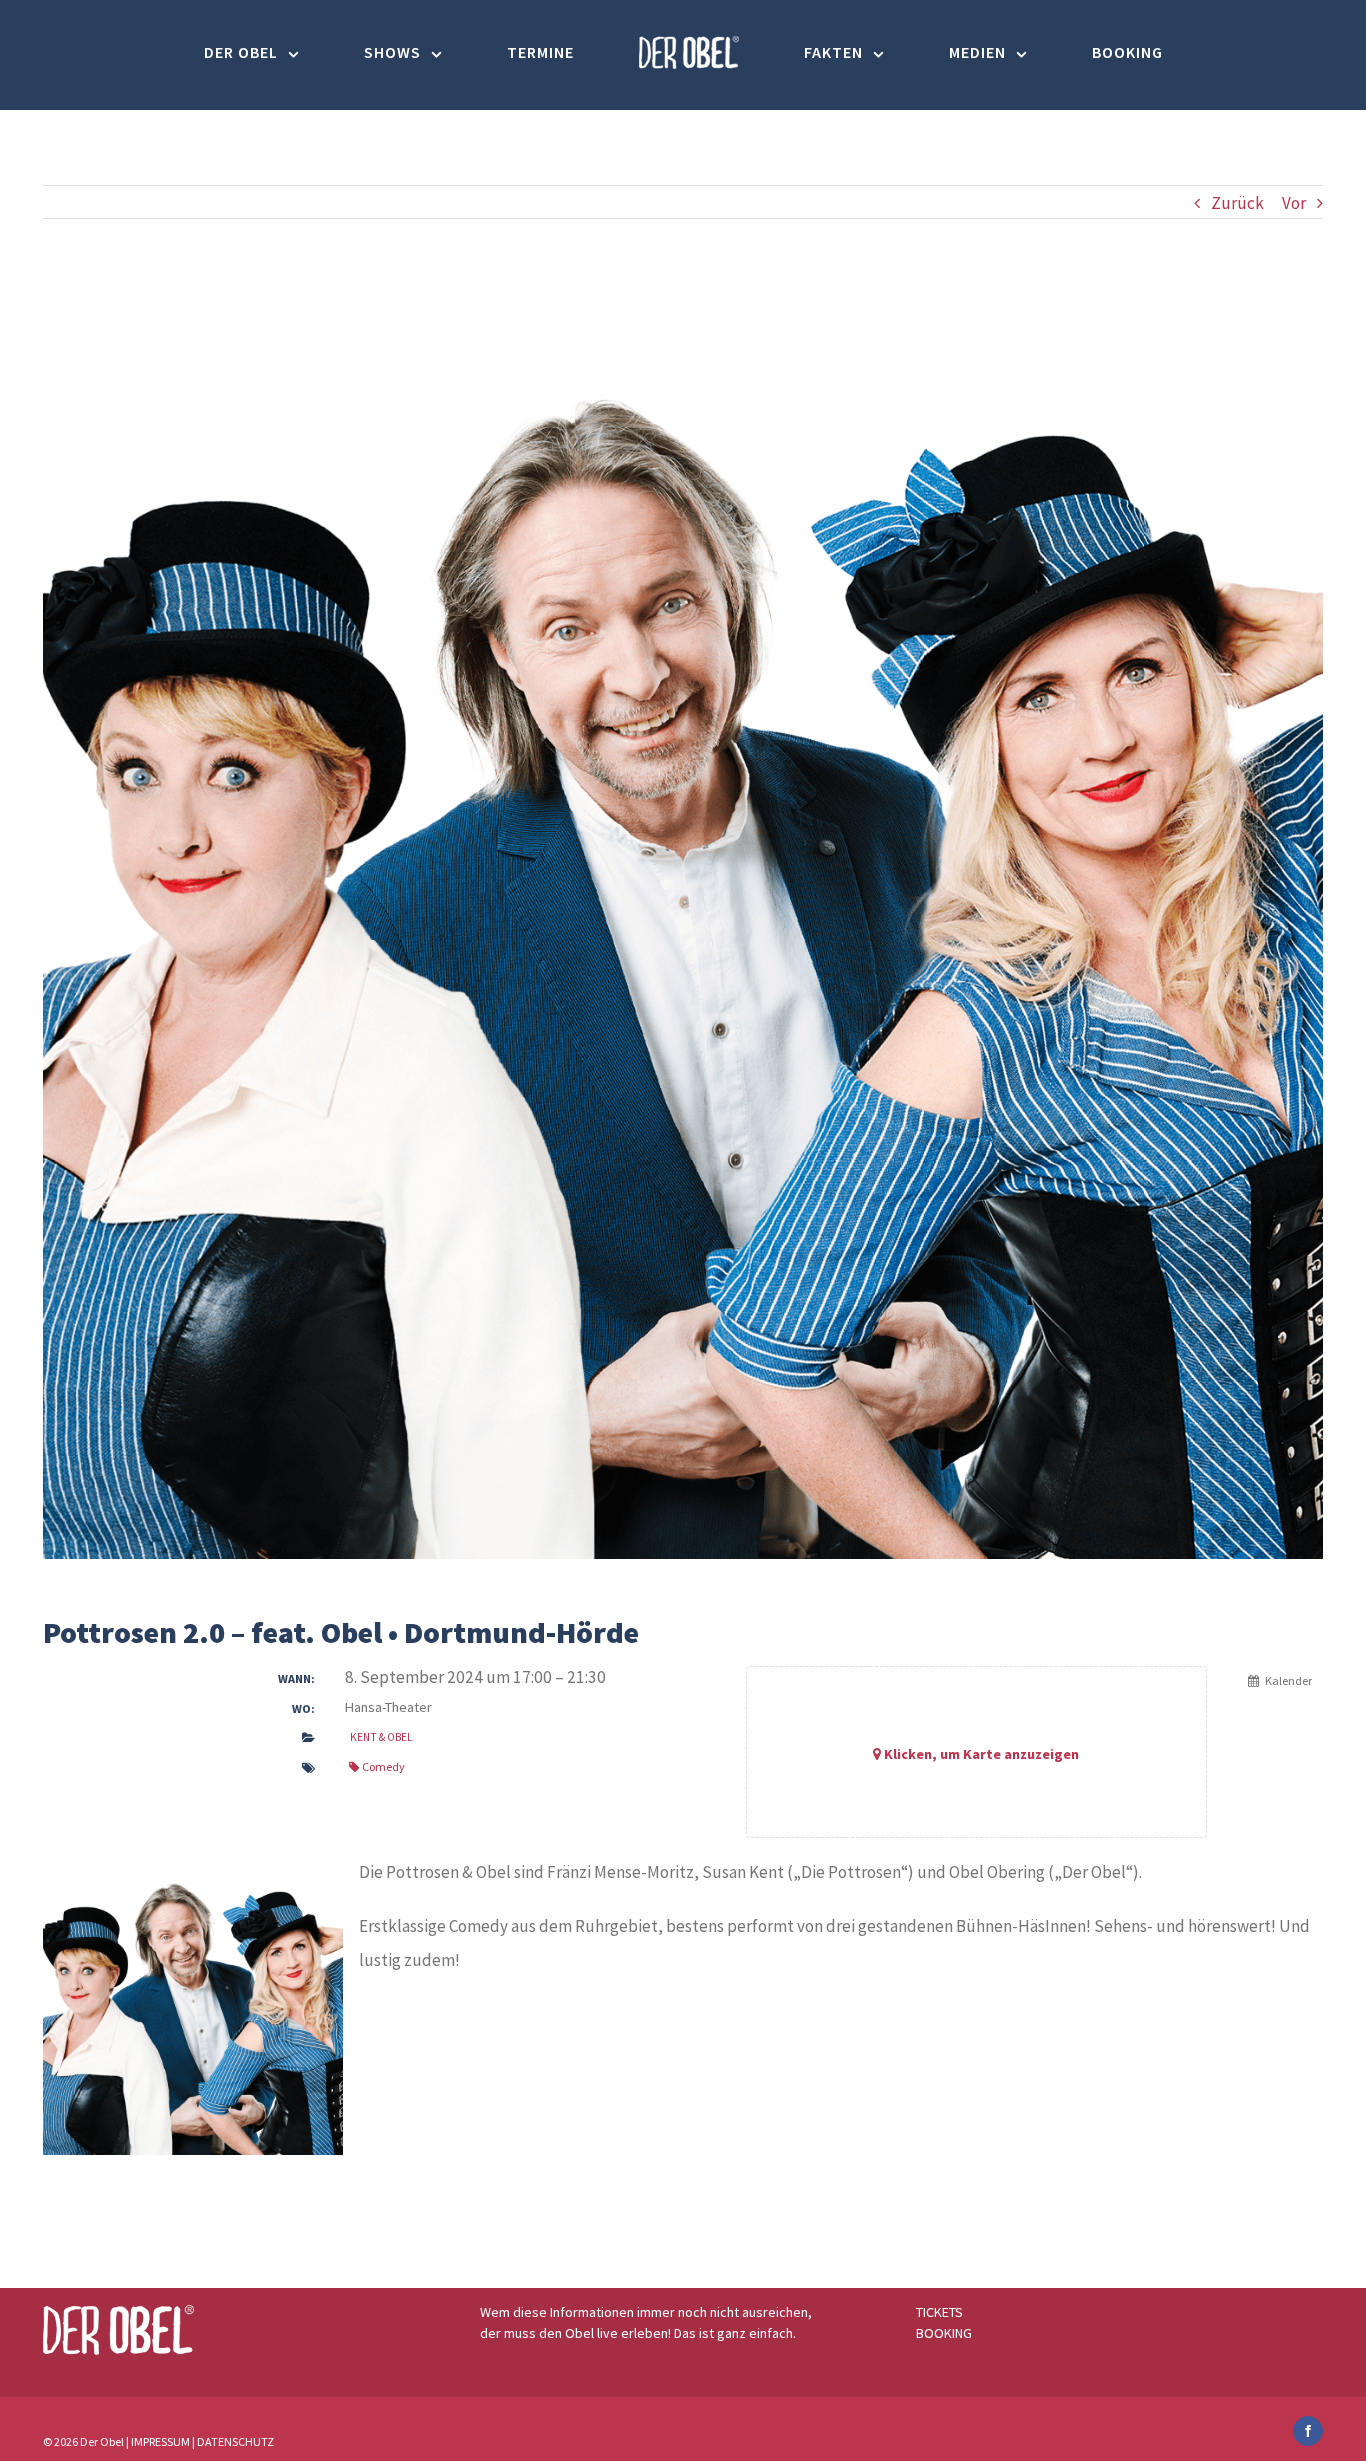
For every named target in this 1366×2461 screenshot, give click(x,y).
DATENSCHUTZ (235, 2441)
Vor (1294, 203)
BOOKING (944, 2333)
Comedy (383, 1766)
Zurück (1237, 203)
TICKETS (939, 2312)
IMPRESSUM (160, 2441)
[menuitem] (358, 52)
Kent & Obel (381, 1737)
